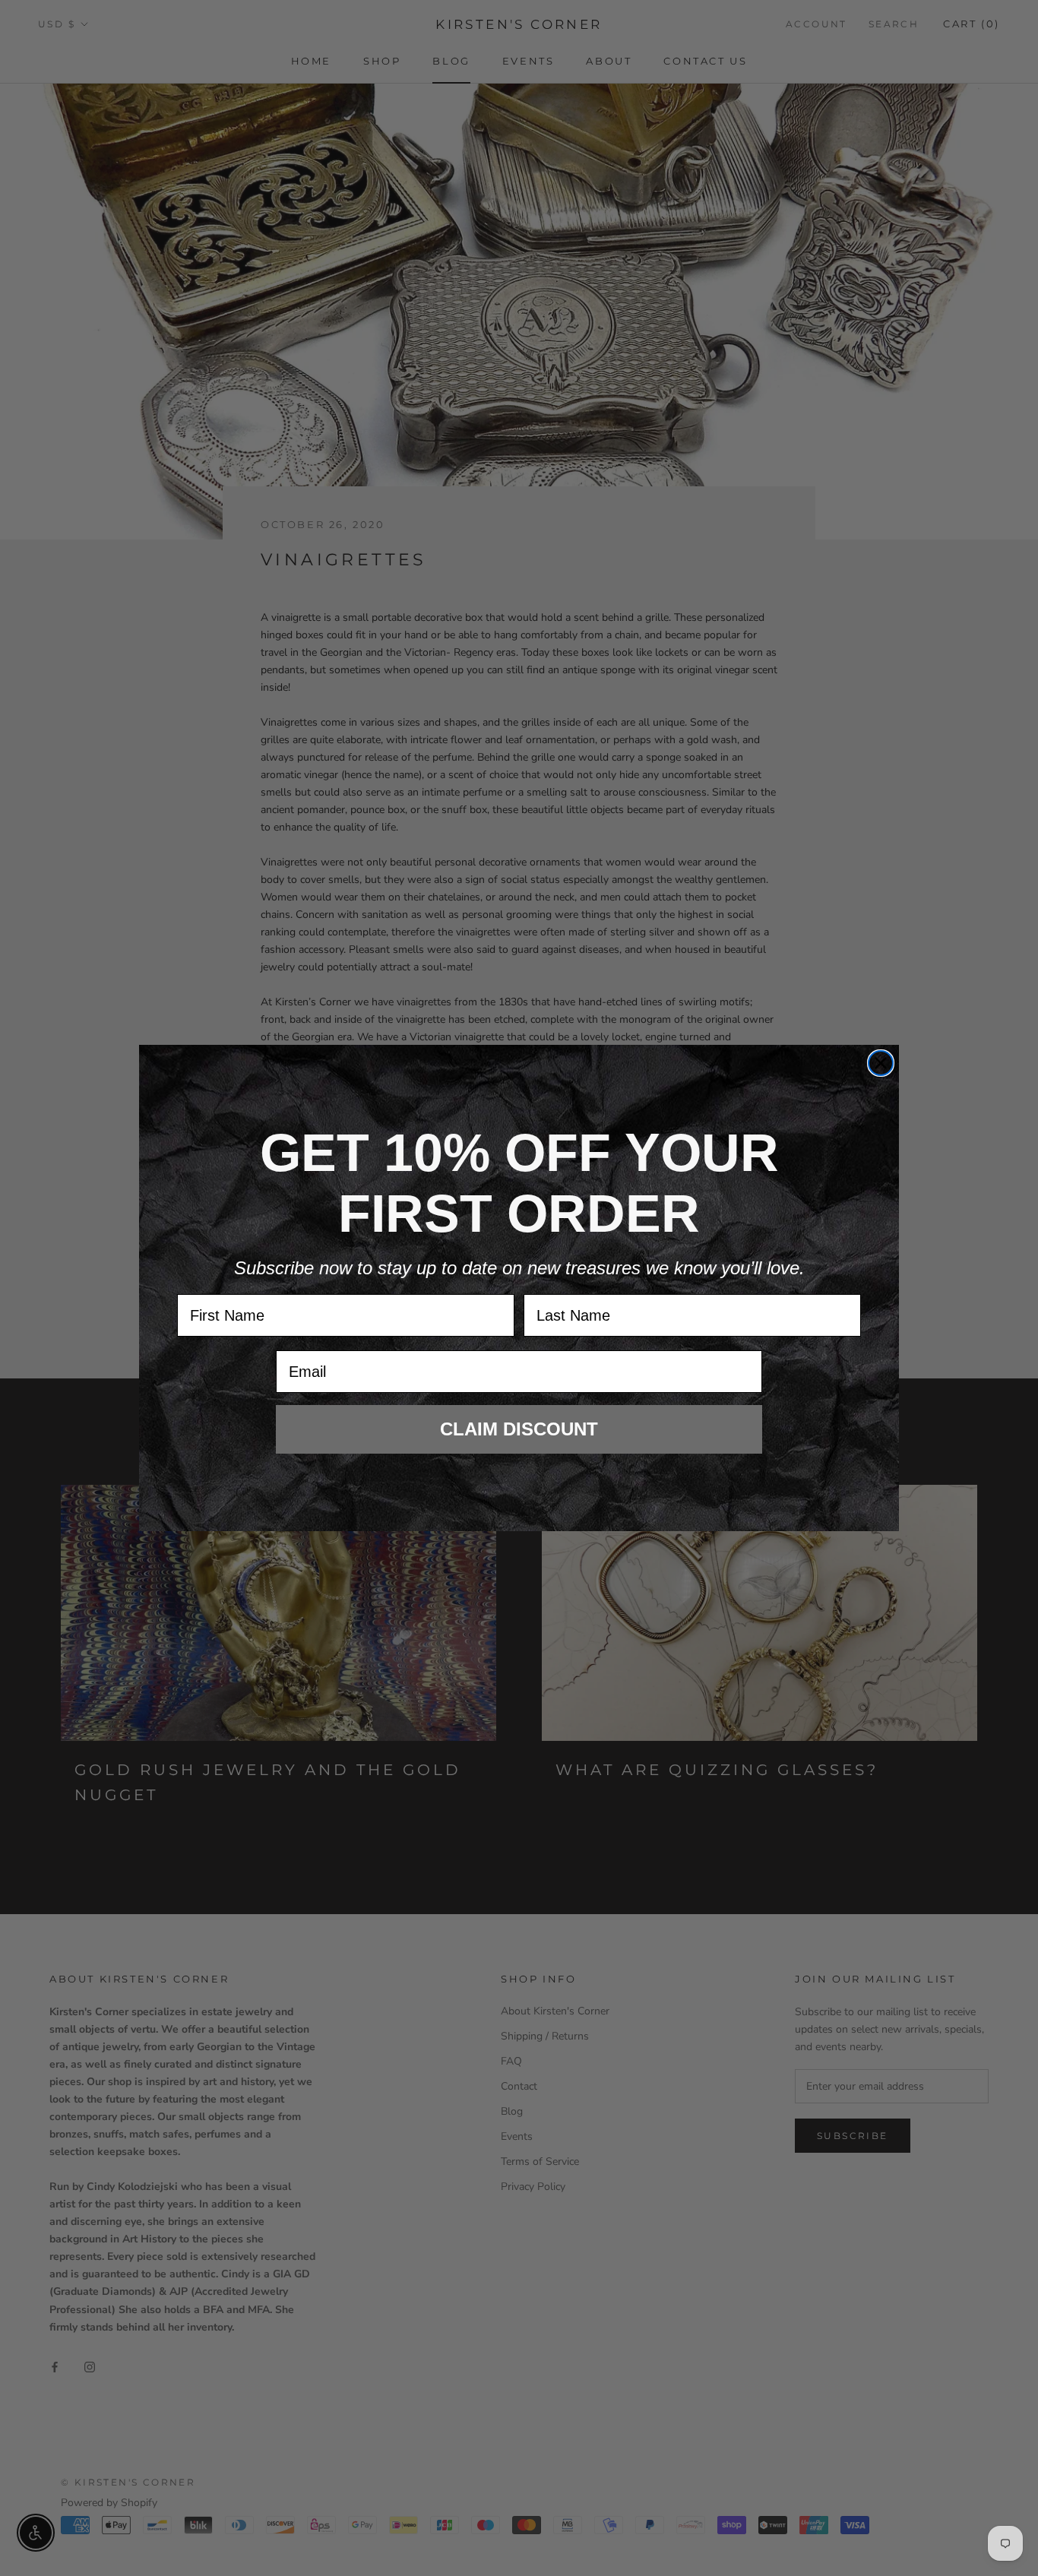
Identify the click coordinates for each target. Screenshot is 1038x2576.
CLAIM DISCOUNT (519, 1429)
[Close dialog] (881, 1063)
